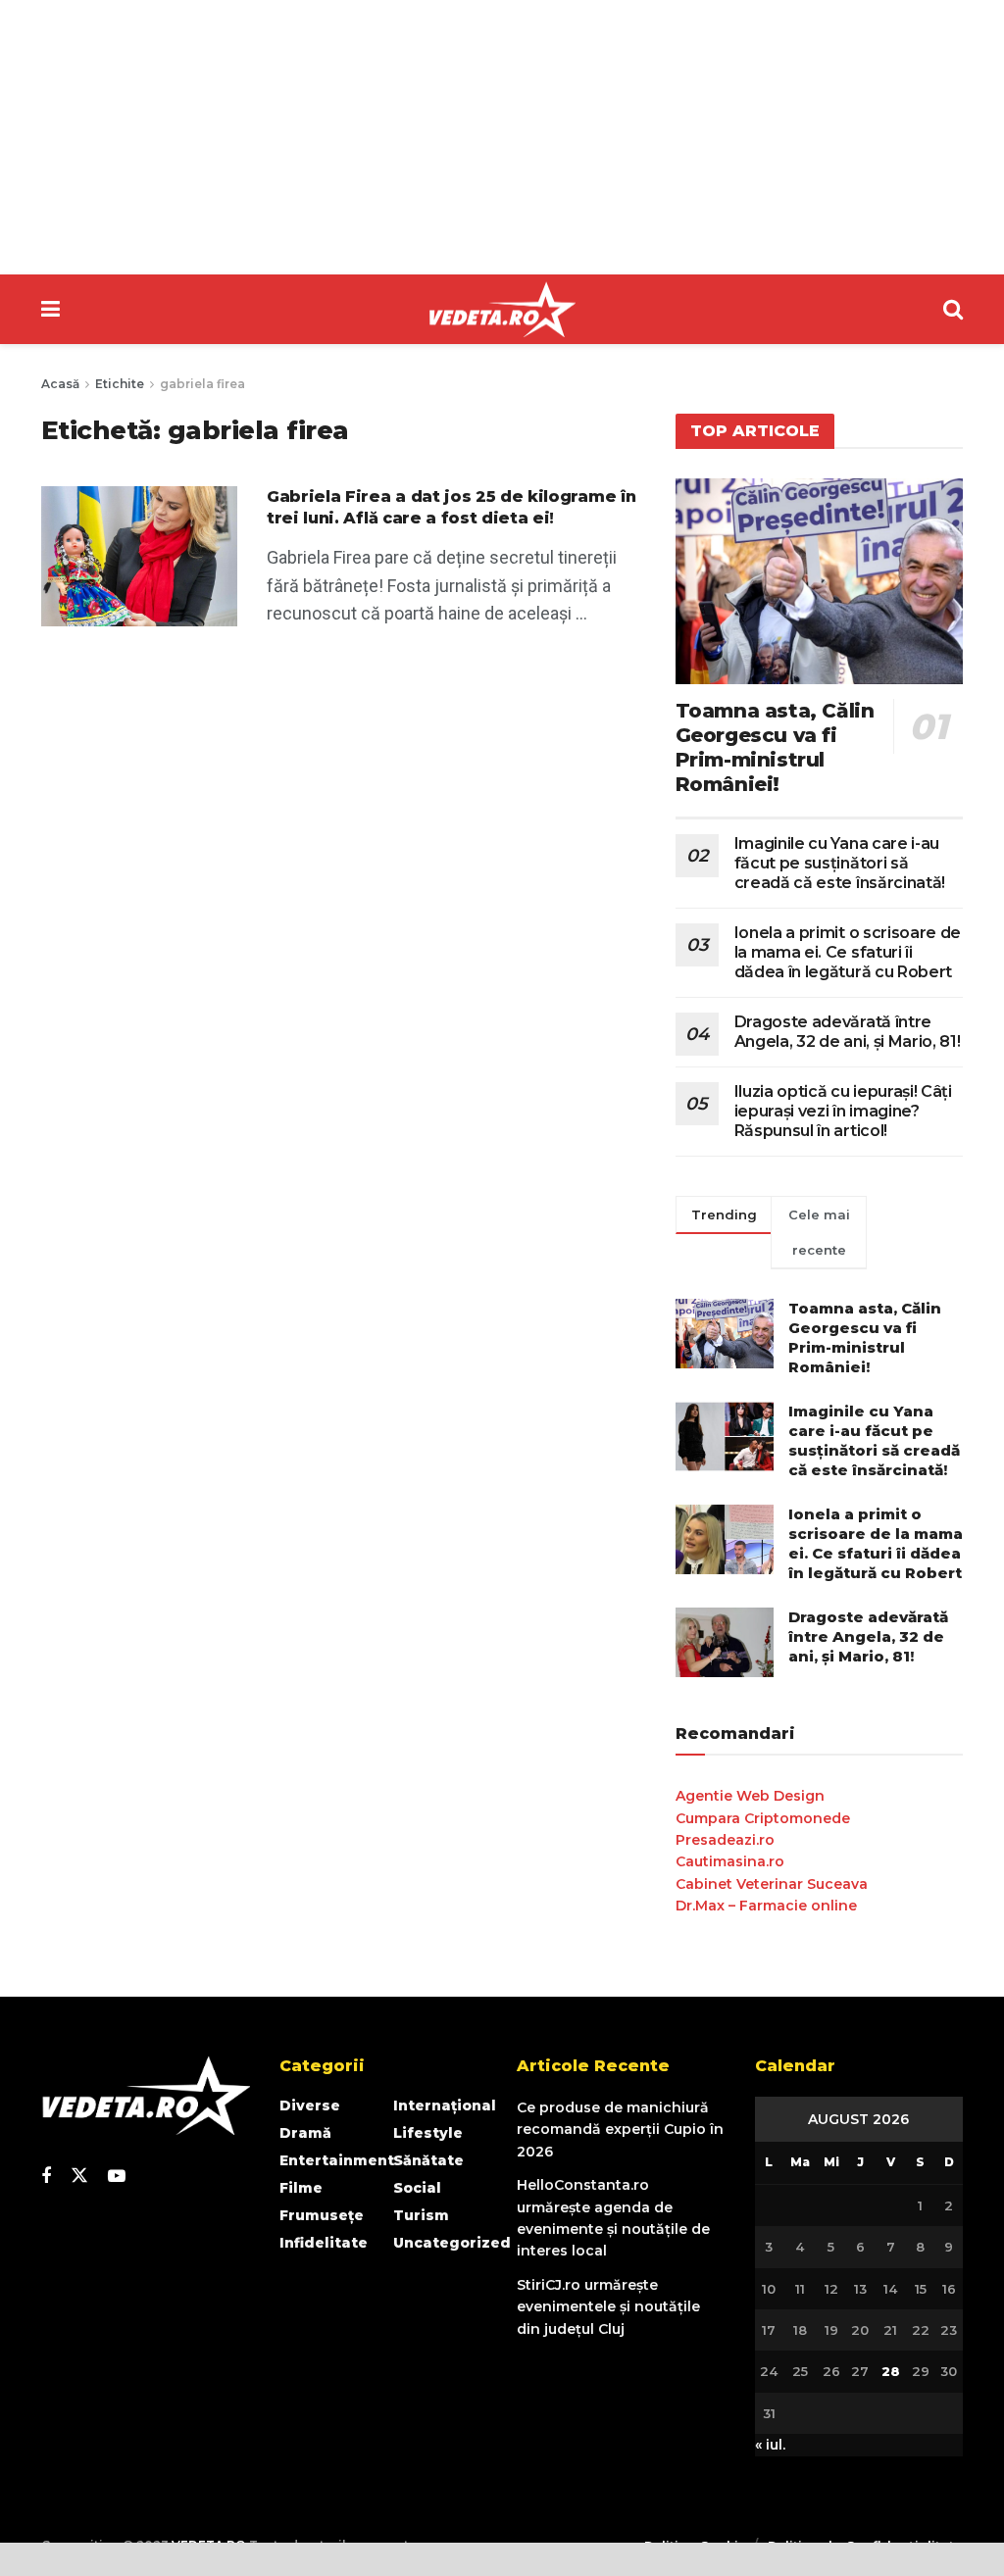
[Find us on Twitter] (79, 2176)
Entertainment (337, 2160)
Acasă (60, 384)
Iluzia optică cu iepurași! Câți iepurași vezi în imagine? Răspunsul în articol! (843, 1111)
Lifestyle (428, 2133)
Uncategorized (452, 2243)
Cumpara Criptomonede (763, 1818)
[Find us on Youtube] (117, 2177)
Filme (301, 2188)
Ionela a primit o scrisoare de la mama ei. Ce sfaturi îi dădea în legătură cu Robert (848, 952)
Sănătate (428, 2160)
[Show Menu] (50, 309)
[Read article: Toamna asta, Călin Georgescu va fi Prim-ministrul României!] (819, 581)
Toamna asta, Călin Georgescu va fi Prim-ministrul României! (775, 747)
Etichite (120, 384)
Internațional (445, 2105)
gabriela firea (202, 384)
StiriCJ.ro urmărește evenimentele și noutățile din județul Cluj (608, 2307)
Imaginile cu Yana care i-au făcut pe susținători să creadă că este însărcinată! (840, 863)
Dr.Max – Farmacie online (766, 1906)
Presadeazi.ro (725, 1840)
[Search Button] (953, 309)
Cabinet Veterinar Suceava (772, 1884)
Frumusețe (322, 2215)
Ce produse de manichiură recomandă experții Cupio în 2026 (620, 2130)
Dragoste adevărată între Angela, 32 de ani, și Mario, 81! (848, 1032)
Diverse (310, 2105)
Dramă (305, 2133)
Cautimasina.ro (730, 1861)
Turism (421, 2215)
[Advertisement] (502, 137)
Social (417, 2188)
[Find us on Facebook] (46, 2177)
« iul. (770, 2445)
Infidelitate (324, 2243)
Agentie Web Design (750, 1796)
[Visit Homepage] (502, 310)
